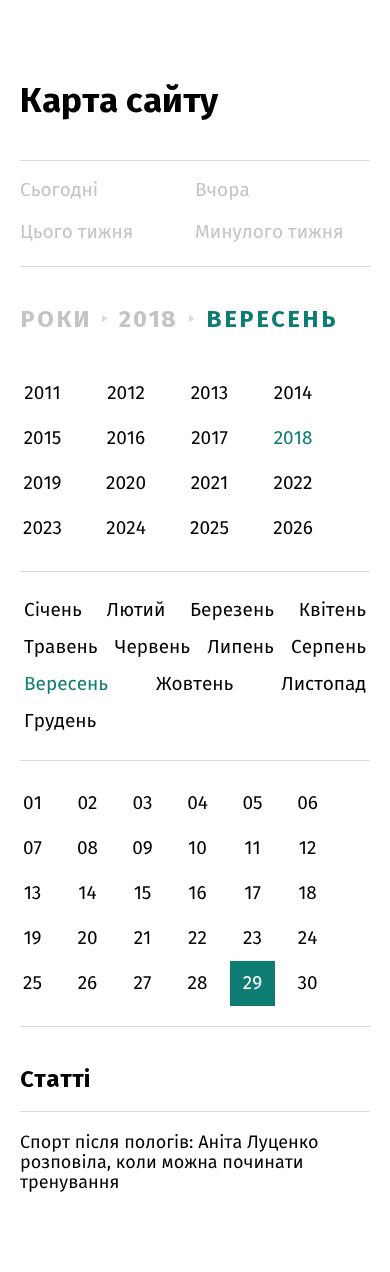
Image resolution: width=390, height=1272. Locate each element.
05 (252, 803)
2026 (293, 528)
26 (88, 983)
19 (32, 938)
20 (87, 938)
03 (142, 803)
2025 (209, 528)
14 (87, 893)
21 (143, 938)
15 (143, 893)
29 (252, 983)
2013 (210, 393)
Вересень (271, 319)
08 (87, 848)
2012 (126, 393)
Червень (152, 647)
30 (307, 983)
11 (252, 848)
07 (32, 848)
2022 (293, 483)
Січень (53, 610)
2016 (126, 438)
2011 (42, 393)
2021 (210, 483)
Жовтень (194, 684)
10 (197, 848)
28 (198, 983)
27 (143, 983)
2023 (42, 528)
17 (252, 893)
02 (87, 803)
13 (33, 893)
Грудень (60, 721)
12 (308, 848)
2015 (43, 438)
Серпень (328, 647)
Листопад (323, 684)
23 (252, 938)
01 (32, 803)
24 (308, 938)
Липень (240, 647)
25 (32, 983)
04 (197, 803)
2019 (42, 483)
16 (197, 893)
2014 (293, 393)
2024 (126, 528)
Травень (61, 647)
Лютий (136, 610)
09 (142, 848)
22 (197, 938)
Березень (232, 610)
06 (307, 803)
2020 (126, 483)
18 (307, 893)
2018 (149, 319)
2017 (209, 438)
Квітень (332, 610)
